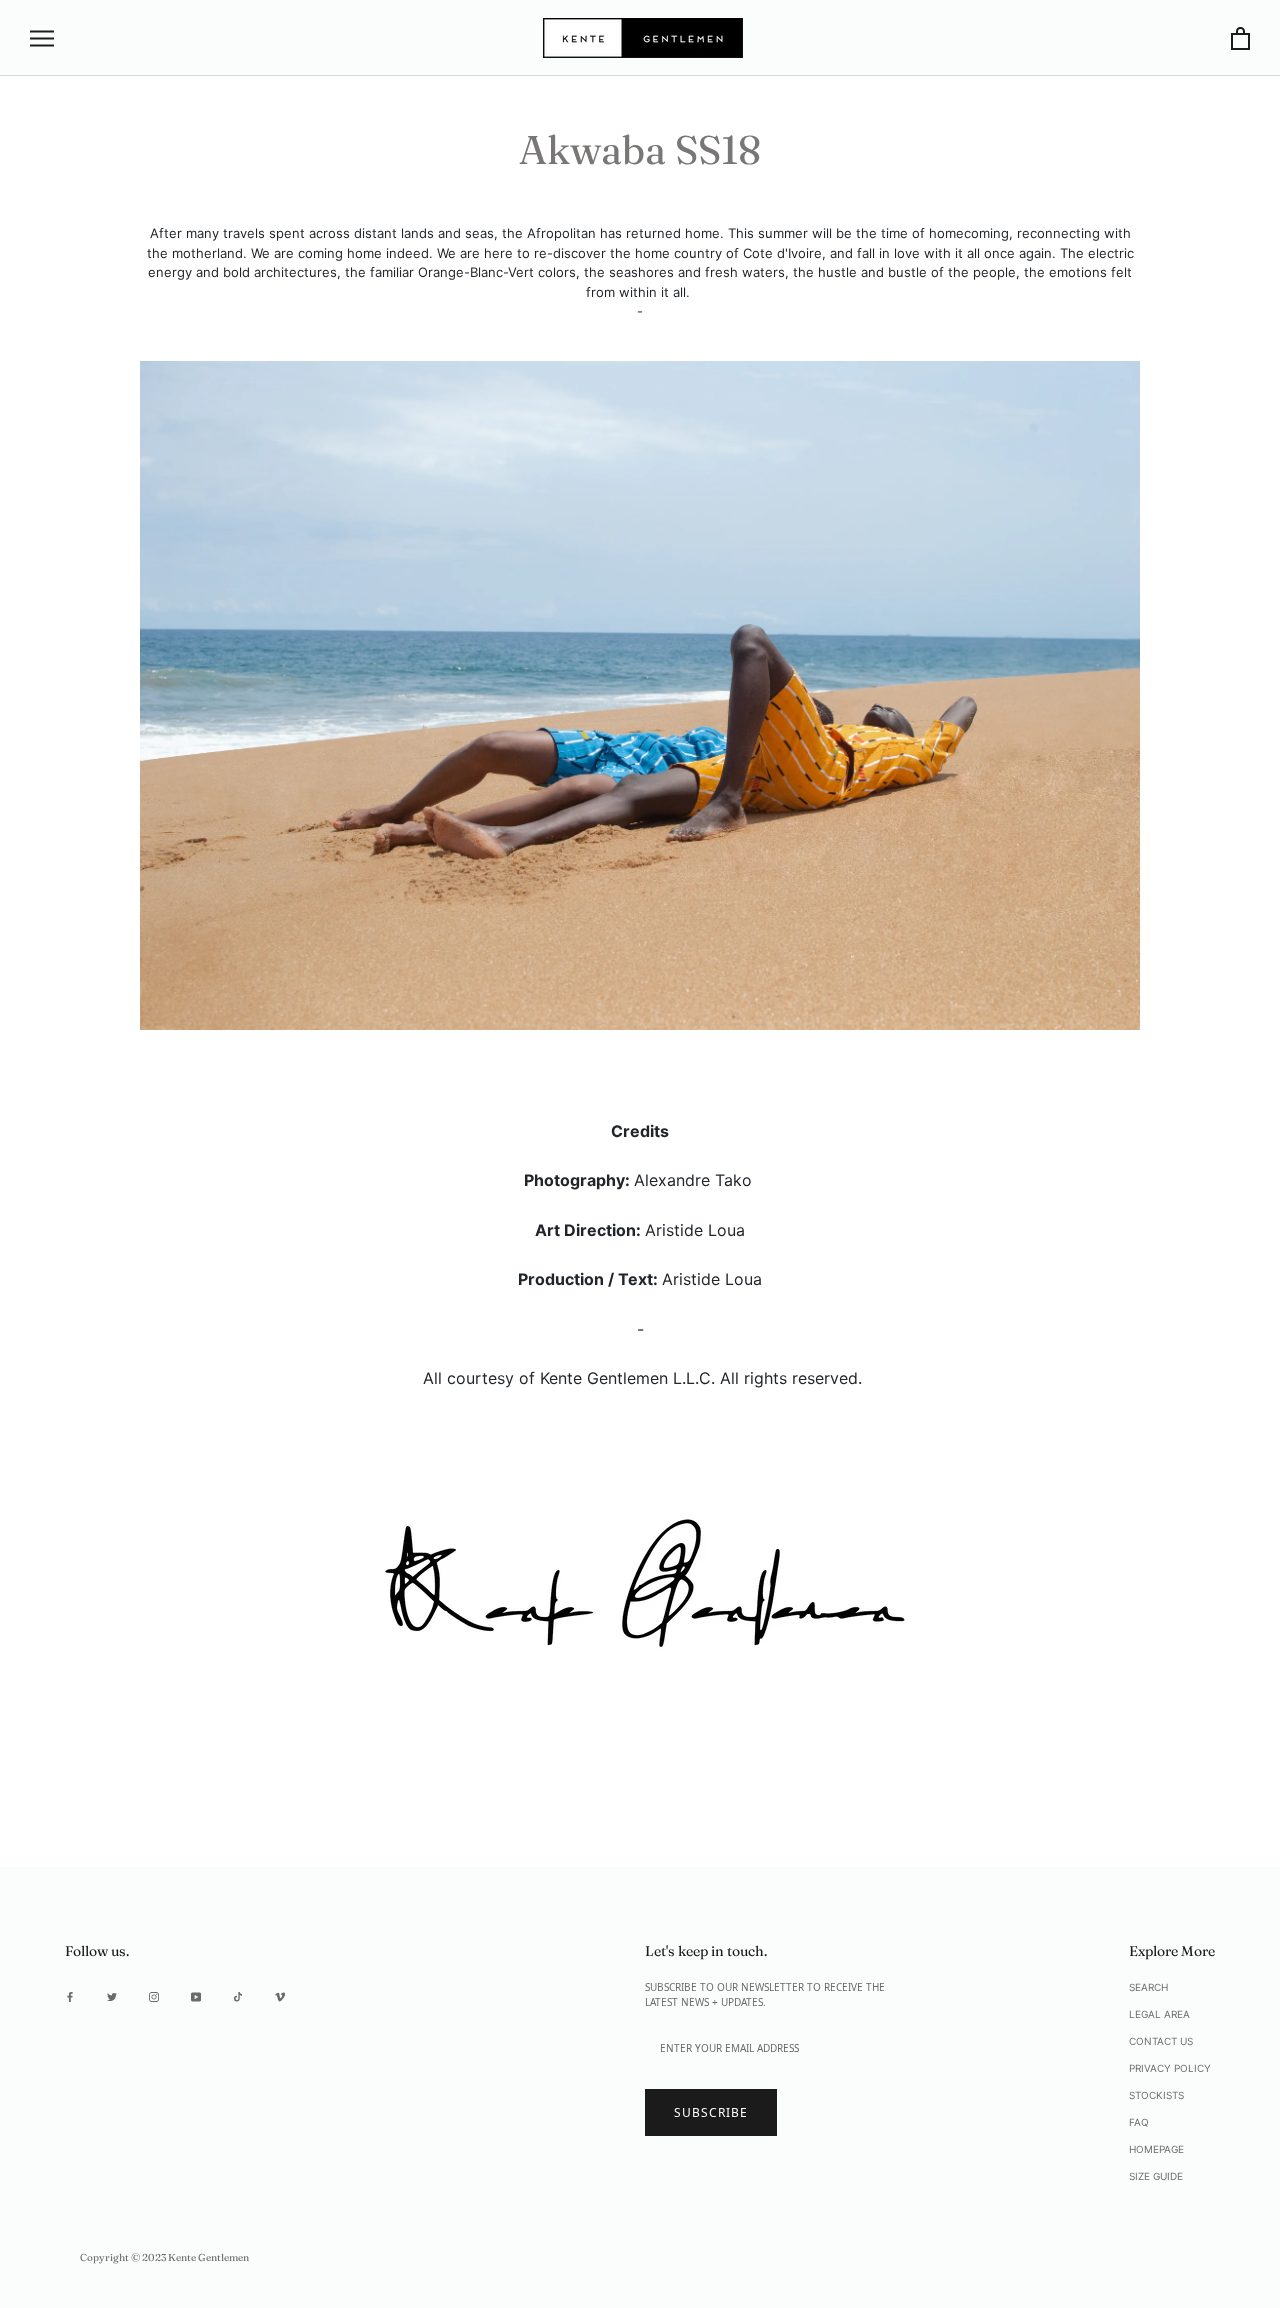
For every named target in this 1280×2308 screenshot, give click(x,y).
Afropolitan (561, 233)
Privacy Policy (1170, 2068)
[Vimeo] (280, 1996)
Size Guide (1156, 2176)
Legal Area (1159, 2014)
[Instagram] (154, 1996)
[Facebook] (70, 1996)
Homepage (1156, 2149)
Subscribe (711, 2112)
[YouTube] (196, 1996)
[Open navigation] (42, 38)
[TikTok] (238, 1996)
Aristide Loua (695, 1230)
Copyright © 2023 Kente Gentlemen (164, 2257)
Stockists (1156, 2095)
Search (1148, 1987)
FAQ (1139, 2122)
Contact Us (1161, 2041)
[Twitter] (112, 1996)
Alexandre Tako (693, 1180)
